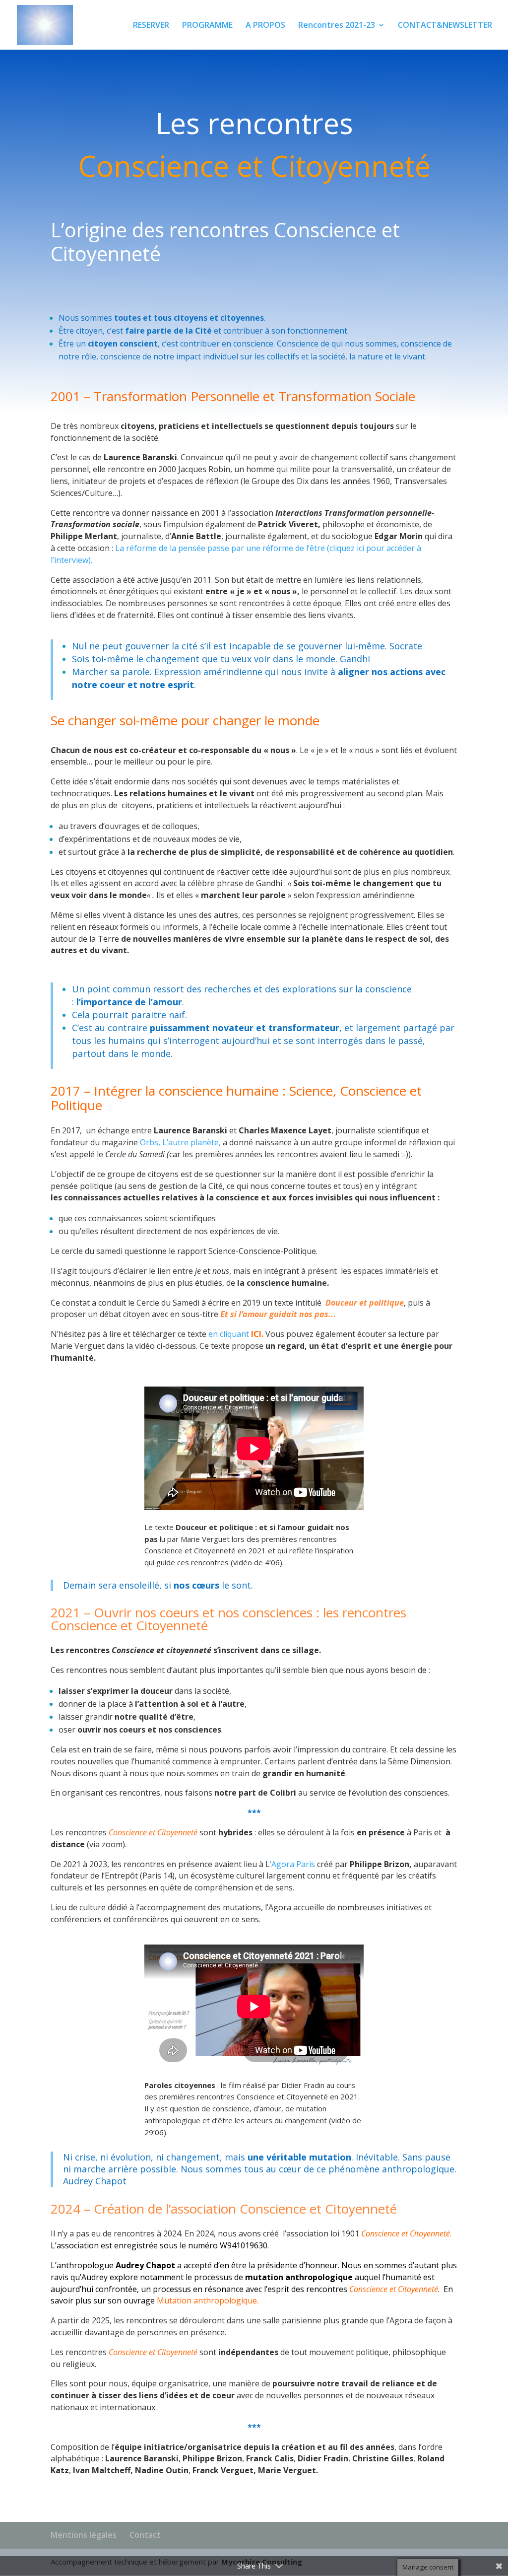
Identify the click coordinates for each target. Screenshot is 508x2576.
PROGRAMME (207, 26)
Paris (306, 1864)
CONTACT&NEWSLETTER (445, 26)
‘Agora (282, 1864)
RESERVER (151, 26)
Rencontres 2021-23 (337, 26)
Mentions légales (84, 2535)
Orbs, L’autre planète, (181, 1142)
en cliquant (236, 1334)
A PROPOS (265, 26)
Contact (145, 2535)
